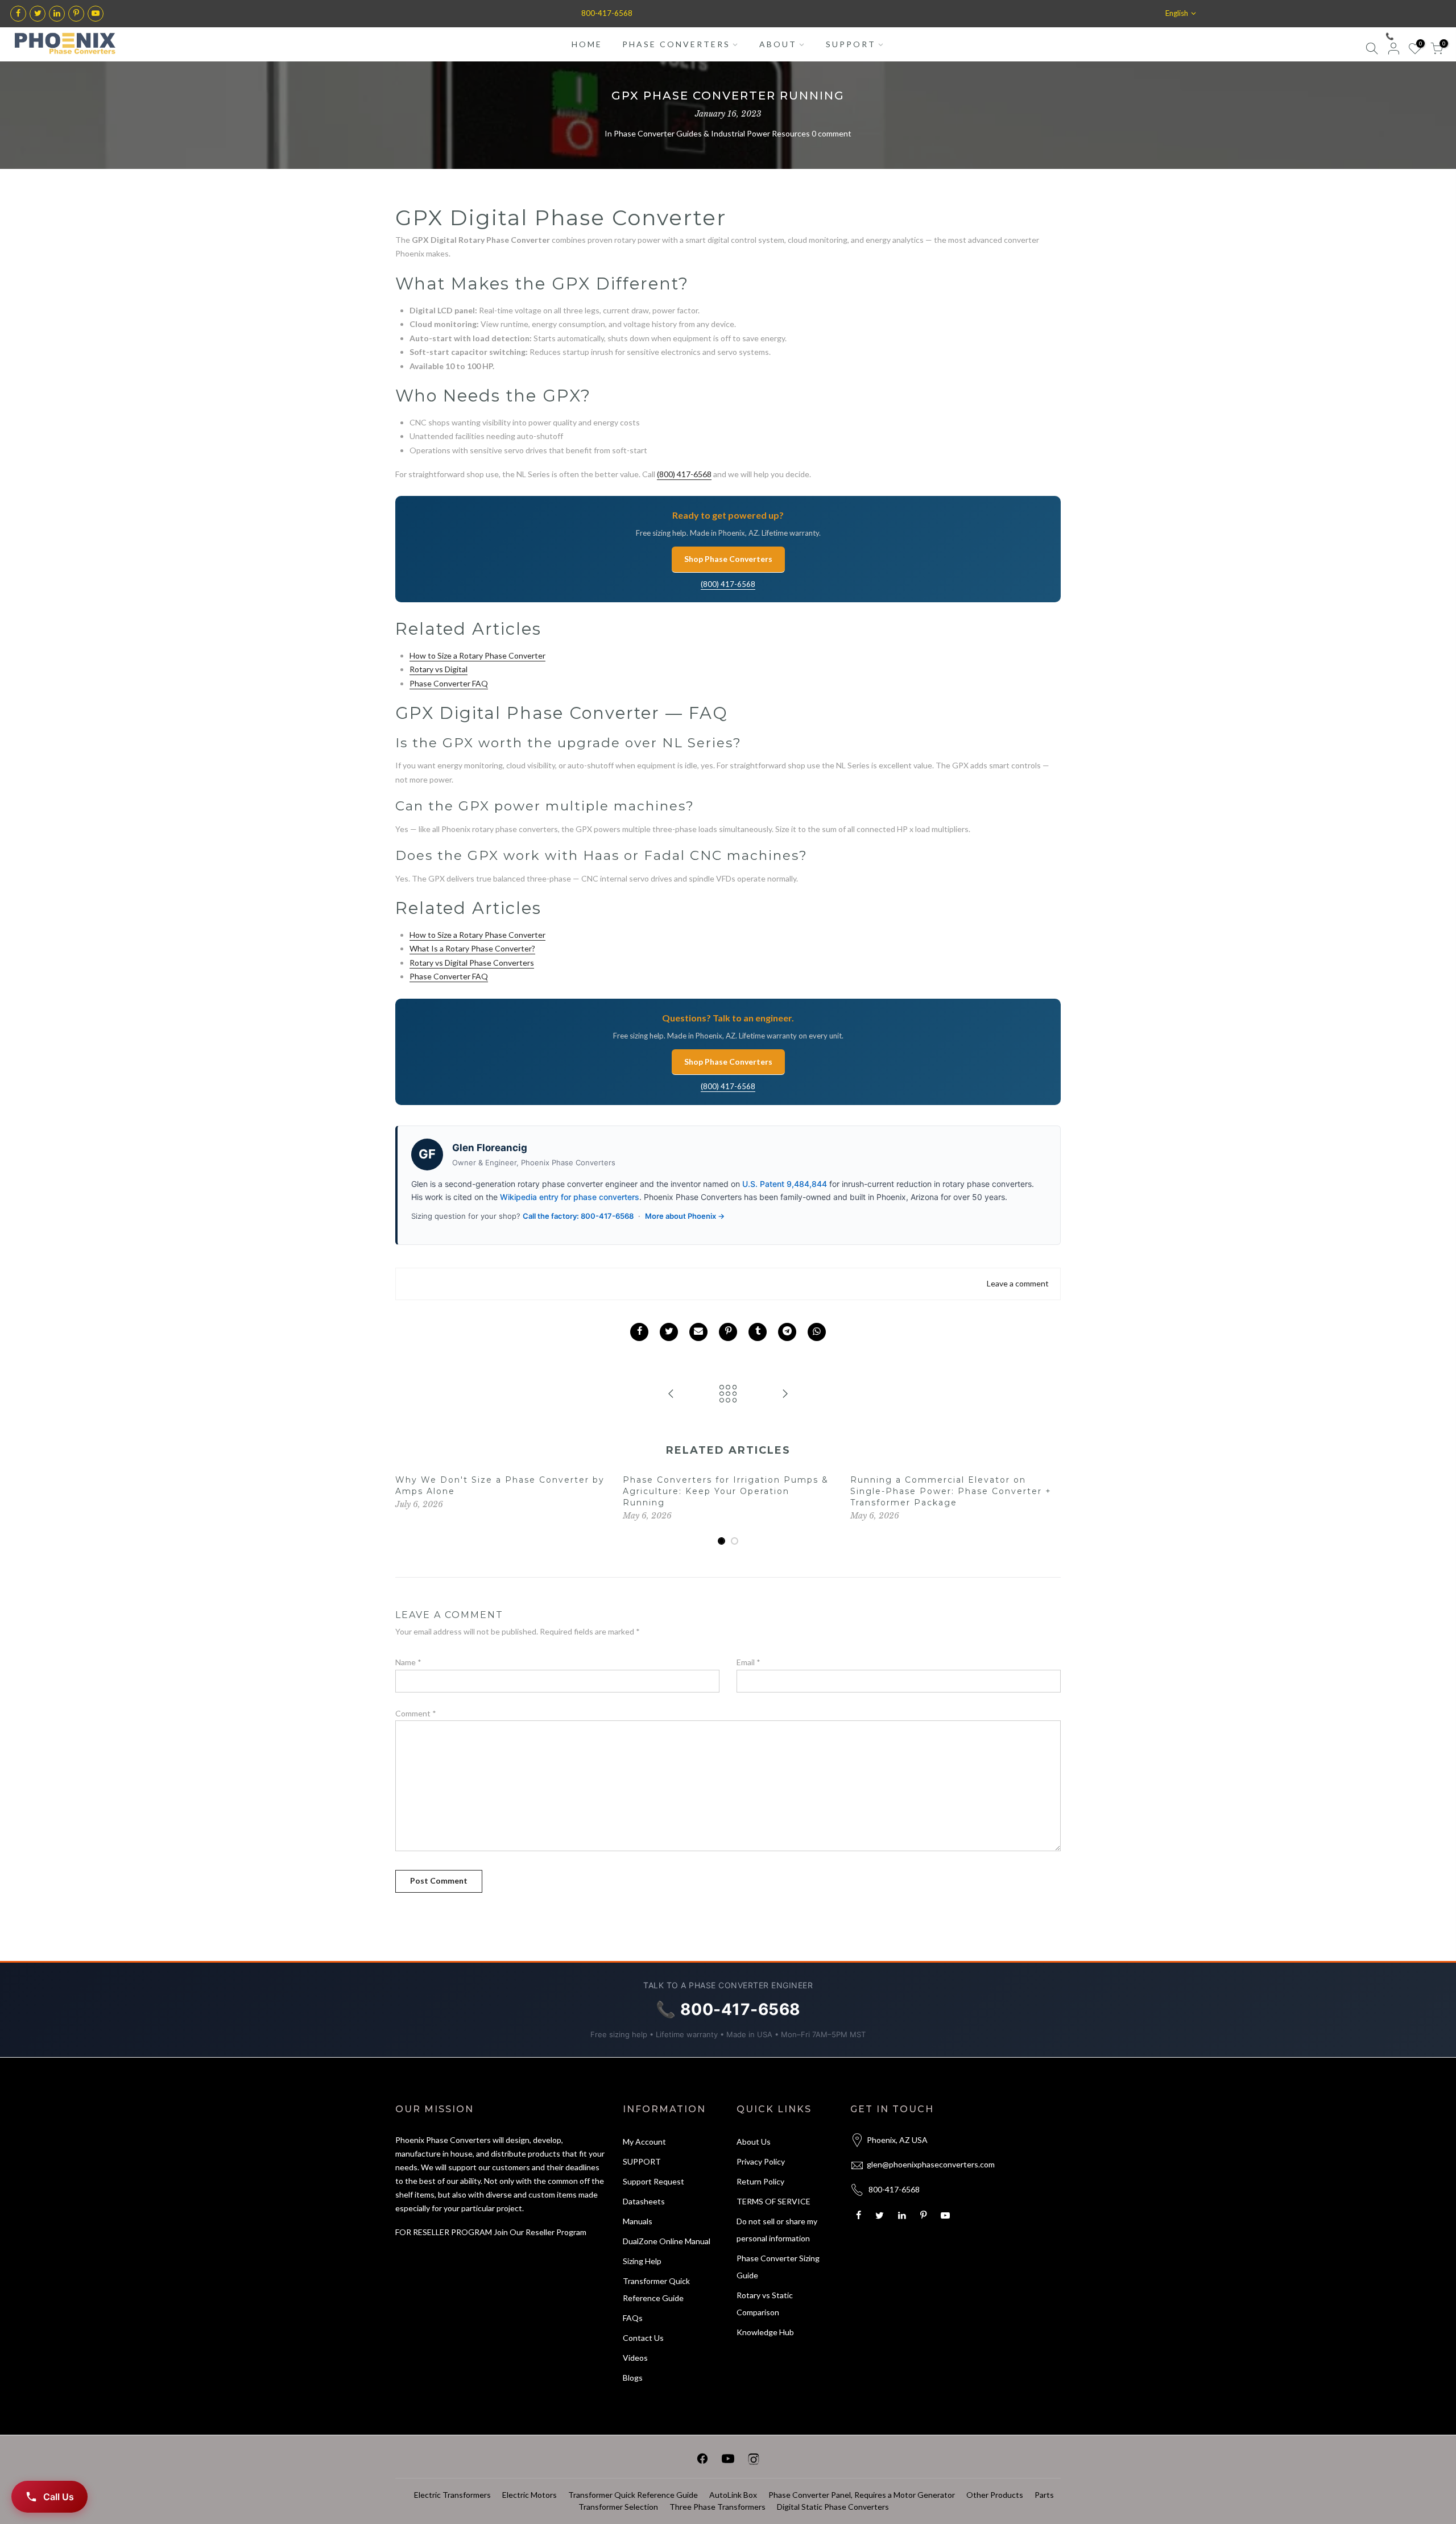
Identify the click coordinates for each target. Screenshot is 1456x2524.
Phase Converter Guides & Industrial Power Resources (712, 133)
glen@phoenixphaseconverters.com (931, 2164)
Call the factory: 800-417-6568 (578, 1216)
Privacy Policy (761, 2161)
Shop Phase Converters (728, 559)
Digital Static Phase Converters (833, 2507)
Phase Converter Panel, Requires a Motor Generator (862, 2495)
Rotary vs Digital (439, 669)
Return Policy (760, 2181)
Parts (1044, 2495)
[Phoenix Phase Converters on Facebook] (702, 2461)
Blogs (633, 2378)
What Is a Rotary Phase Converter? (472, 948)
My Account (644, 2142)
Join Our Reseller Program (540, 2232)
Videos (635, 2358)
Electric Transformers (452, 2495)
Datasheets (644, 2201)
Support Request (653, 2181)
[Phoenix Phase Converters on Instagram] (754, 2461)
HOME (587, 44)
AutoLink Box (733, 2495)
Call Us (59, 2497)
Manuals (638, 2221)
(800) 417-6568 (684, 474)
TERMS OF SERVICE (773, 2201)
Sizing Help (642, 2261)
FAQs (633, 2318)
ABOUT (778, 44)
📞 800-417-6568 (1413, 36)
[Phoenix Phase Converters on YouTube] (728, 2461)
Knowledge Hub (765, 2332)
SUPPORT (851, 44)
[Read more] (18, 14)
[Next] (1049, 1511)
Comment (416, 1713)
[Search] (1372, 50)
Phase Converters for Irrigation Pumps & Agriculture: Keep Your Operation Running (726, 1491)
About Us (754, 2142)
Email (748, 1662)
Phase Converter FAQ (449, 683)
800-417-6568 (607, 13)
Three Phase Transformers (717, 2507)
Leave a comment (1018, 1283)
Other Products (995, 2495)
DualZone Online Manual (667, 2241)
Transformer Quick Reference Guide (633, 2495)
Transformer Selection (618, 2507)
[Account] (1393, 50)
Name (408, 1662)
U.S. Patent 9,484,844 (785, 1184)
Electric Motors (530, 2495)
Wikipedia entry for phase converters (570, 1197)
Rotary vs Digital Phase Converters (472, 963)
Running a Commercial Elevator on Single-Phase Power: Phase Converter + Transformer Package (951, 1491)
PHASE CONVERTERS (676, 44)
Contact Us (643, 2338)
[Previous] (407, 1511)
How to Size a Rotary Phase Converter (477, 655)
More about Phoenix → (685, 1216)
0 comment (832, 133)
